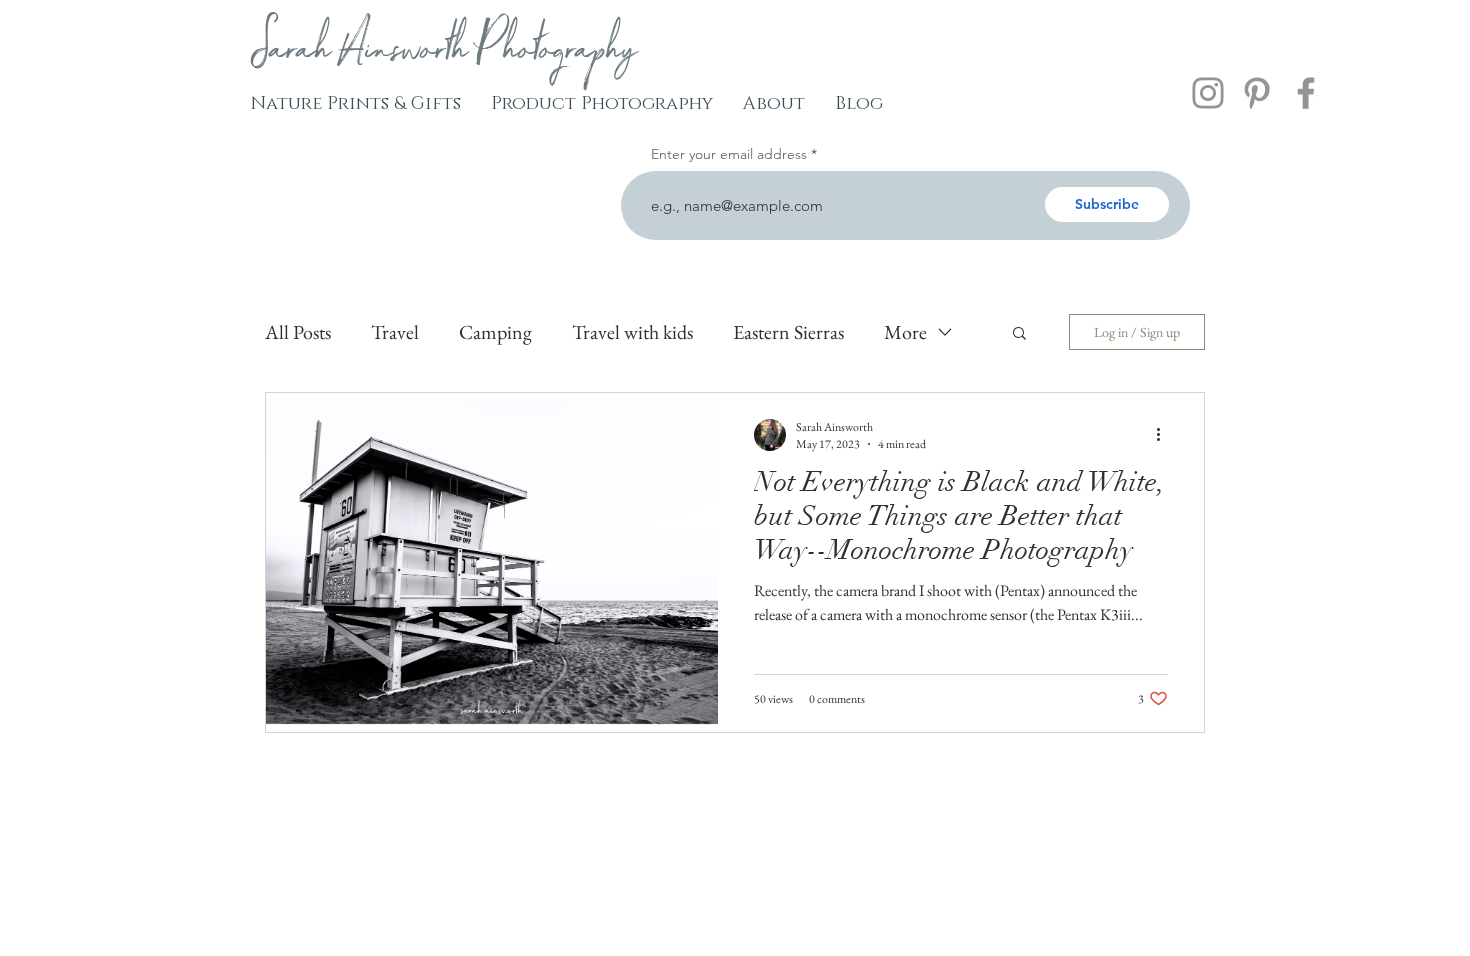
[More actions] (1165, 435)
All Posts (298, 332)
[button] (1019, 334)
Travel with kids (632, 332)
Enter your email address (729, 154)
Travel (395, 332)
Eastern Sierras (788, 332)
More (905, 332)
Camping (495, 332)
